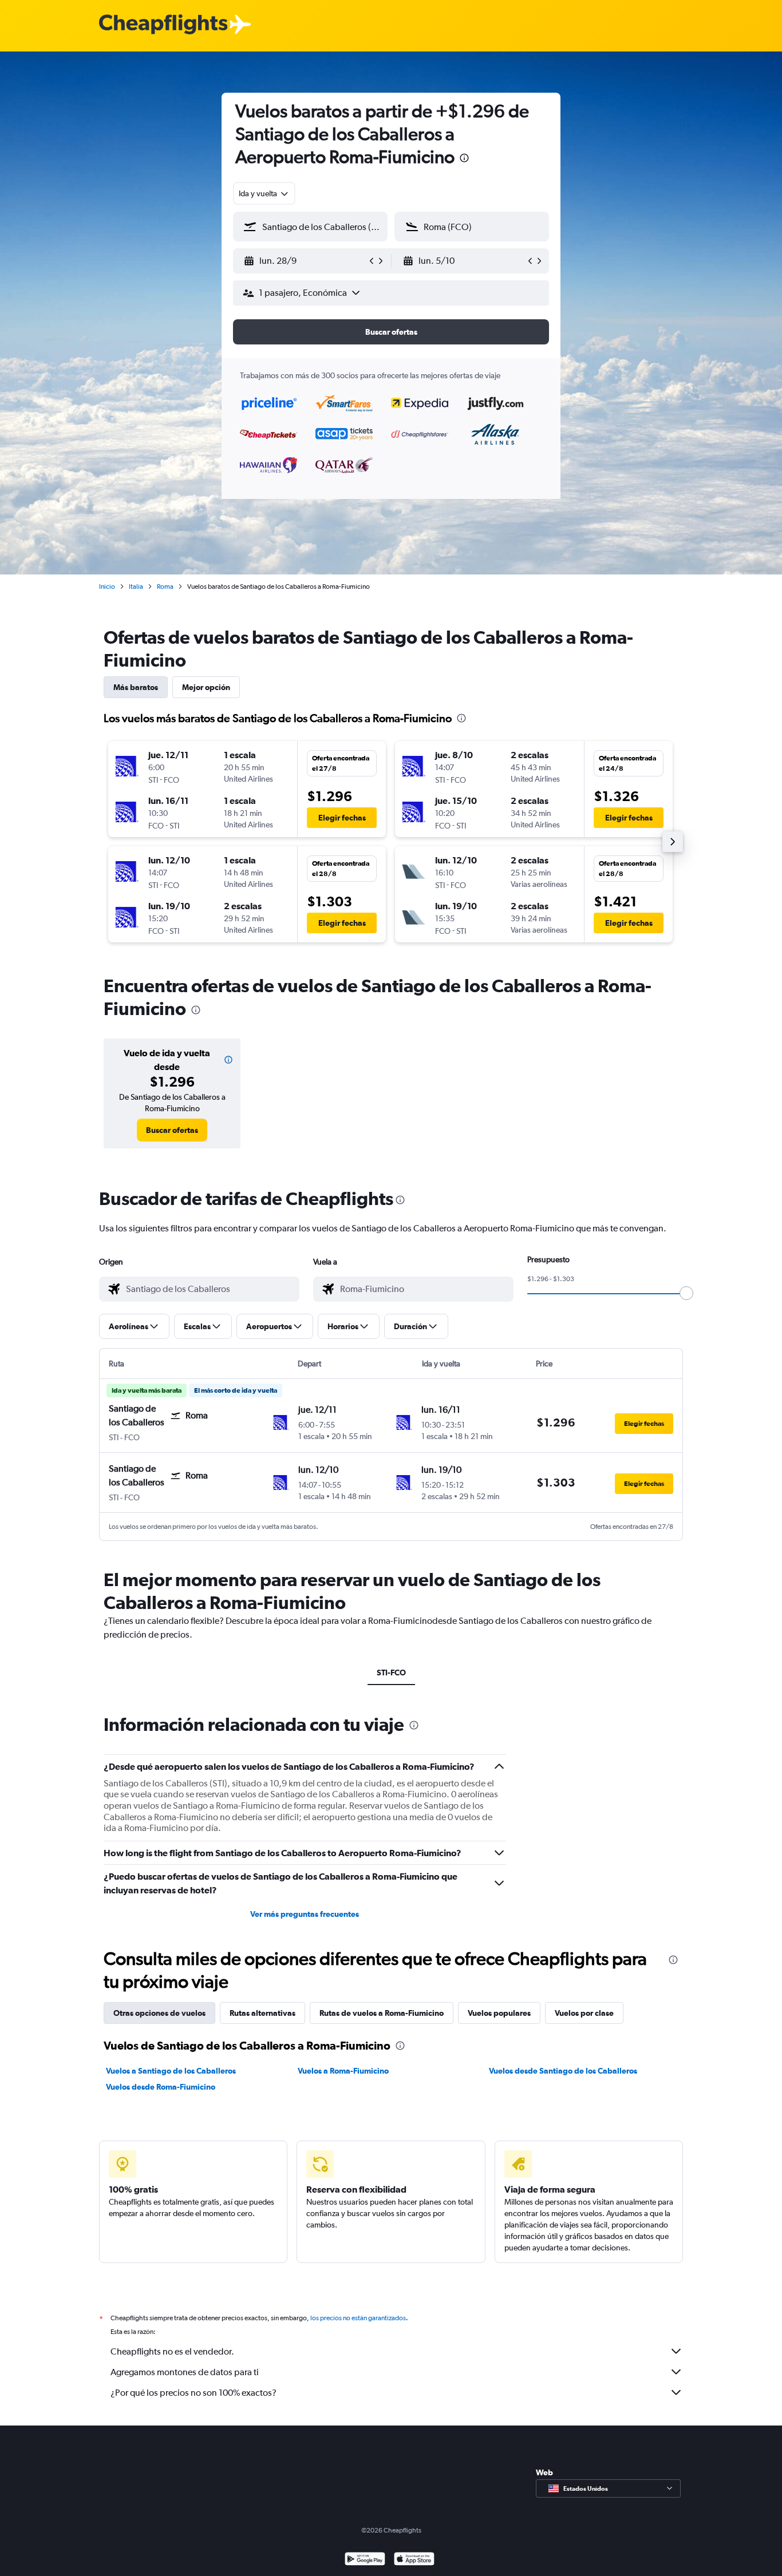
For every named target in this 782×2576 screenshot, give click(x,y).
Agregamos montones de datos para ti (185, 2372)
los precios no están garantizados (358, 2318)
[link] (172, 1130)
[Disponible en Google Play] (365, 2560)
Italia (136, 586)
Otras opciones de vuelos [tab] (159, 2013)
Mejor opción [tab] (206, 687)
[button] (464, 159)
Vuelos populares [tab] (499, 2013)
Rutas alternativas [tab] (262, 2013)
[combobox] (264, 193)
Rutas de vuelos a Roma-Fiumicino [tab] (382, 2013)
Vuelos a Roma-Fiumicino (343, 2071)
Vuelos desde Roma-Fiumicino (161, 2087)
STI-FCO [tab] (391, 1673)
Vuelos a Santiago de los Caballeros (171, 2071)
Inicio (107, 586)
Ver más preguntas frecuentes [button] (305, 1914)
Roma (165, 586)
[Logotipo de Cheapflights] (163, 25)
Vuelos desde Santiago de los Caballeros (563, 2071)
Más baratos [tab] (136, 687)
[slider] (686, 1293)
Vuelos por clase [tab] (584, 2013)
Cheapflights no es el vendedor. (172, 2351)
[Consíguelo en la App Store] (414, 2560)
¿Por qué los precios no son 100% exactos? (193, 2393)
